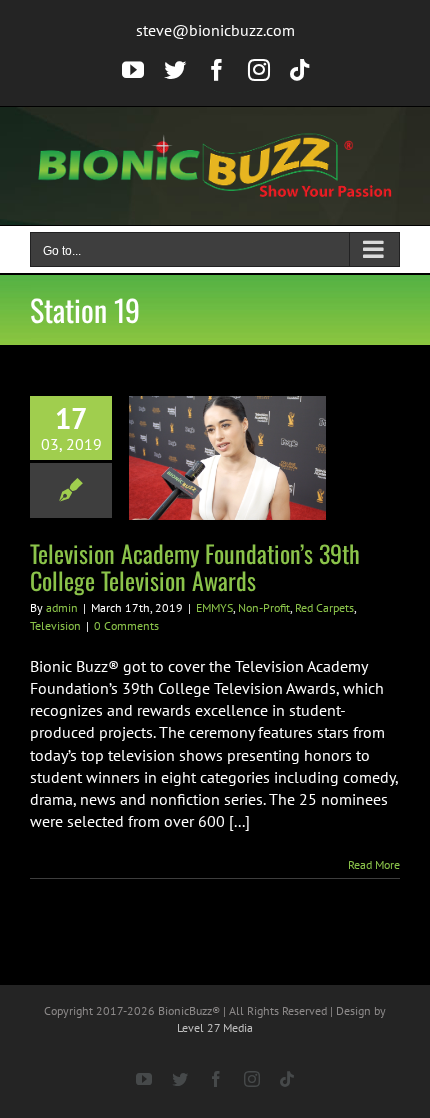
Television (55, 625)
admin (62, 607)
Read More (374, 864)
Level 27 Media (215, 1027)
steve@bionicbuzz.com (215, 30)
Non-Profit (264, 607)
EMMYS (214, 607)
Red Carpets (324, 607)
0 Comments (126, 625)
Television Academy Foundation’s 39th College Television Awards (195, 566)
